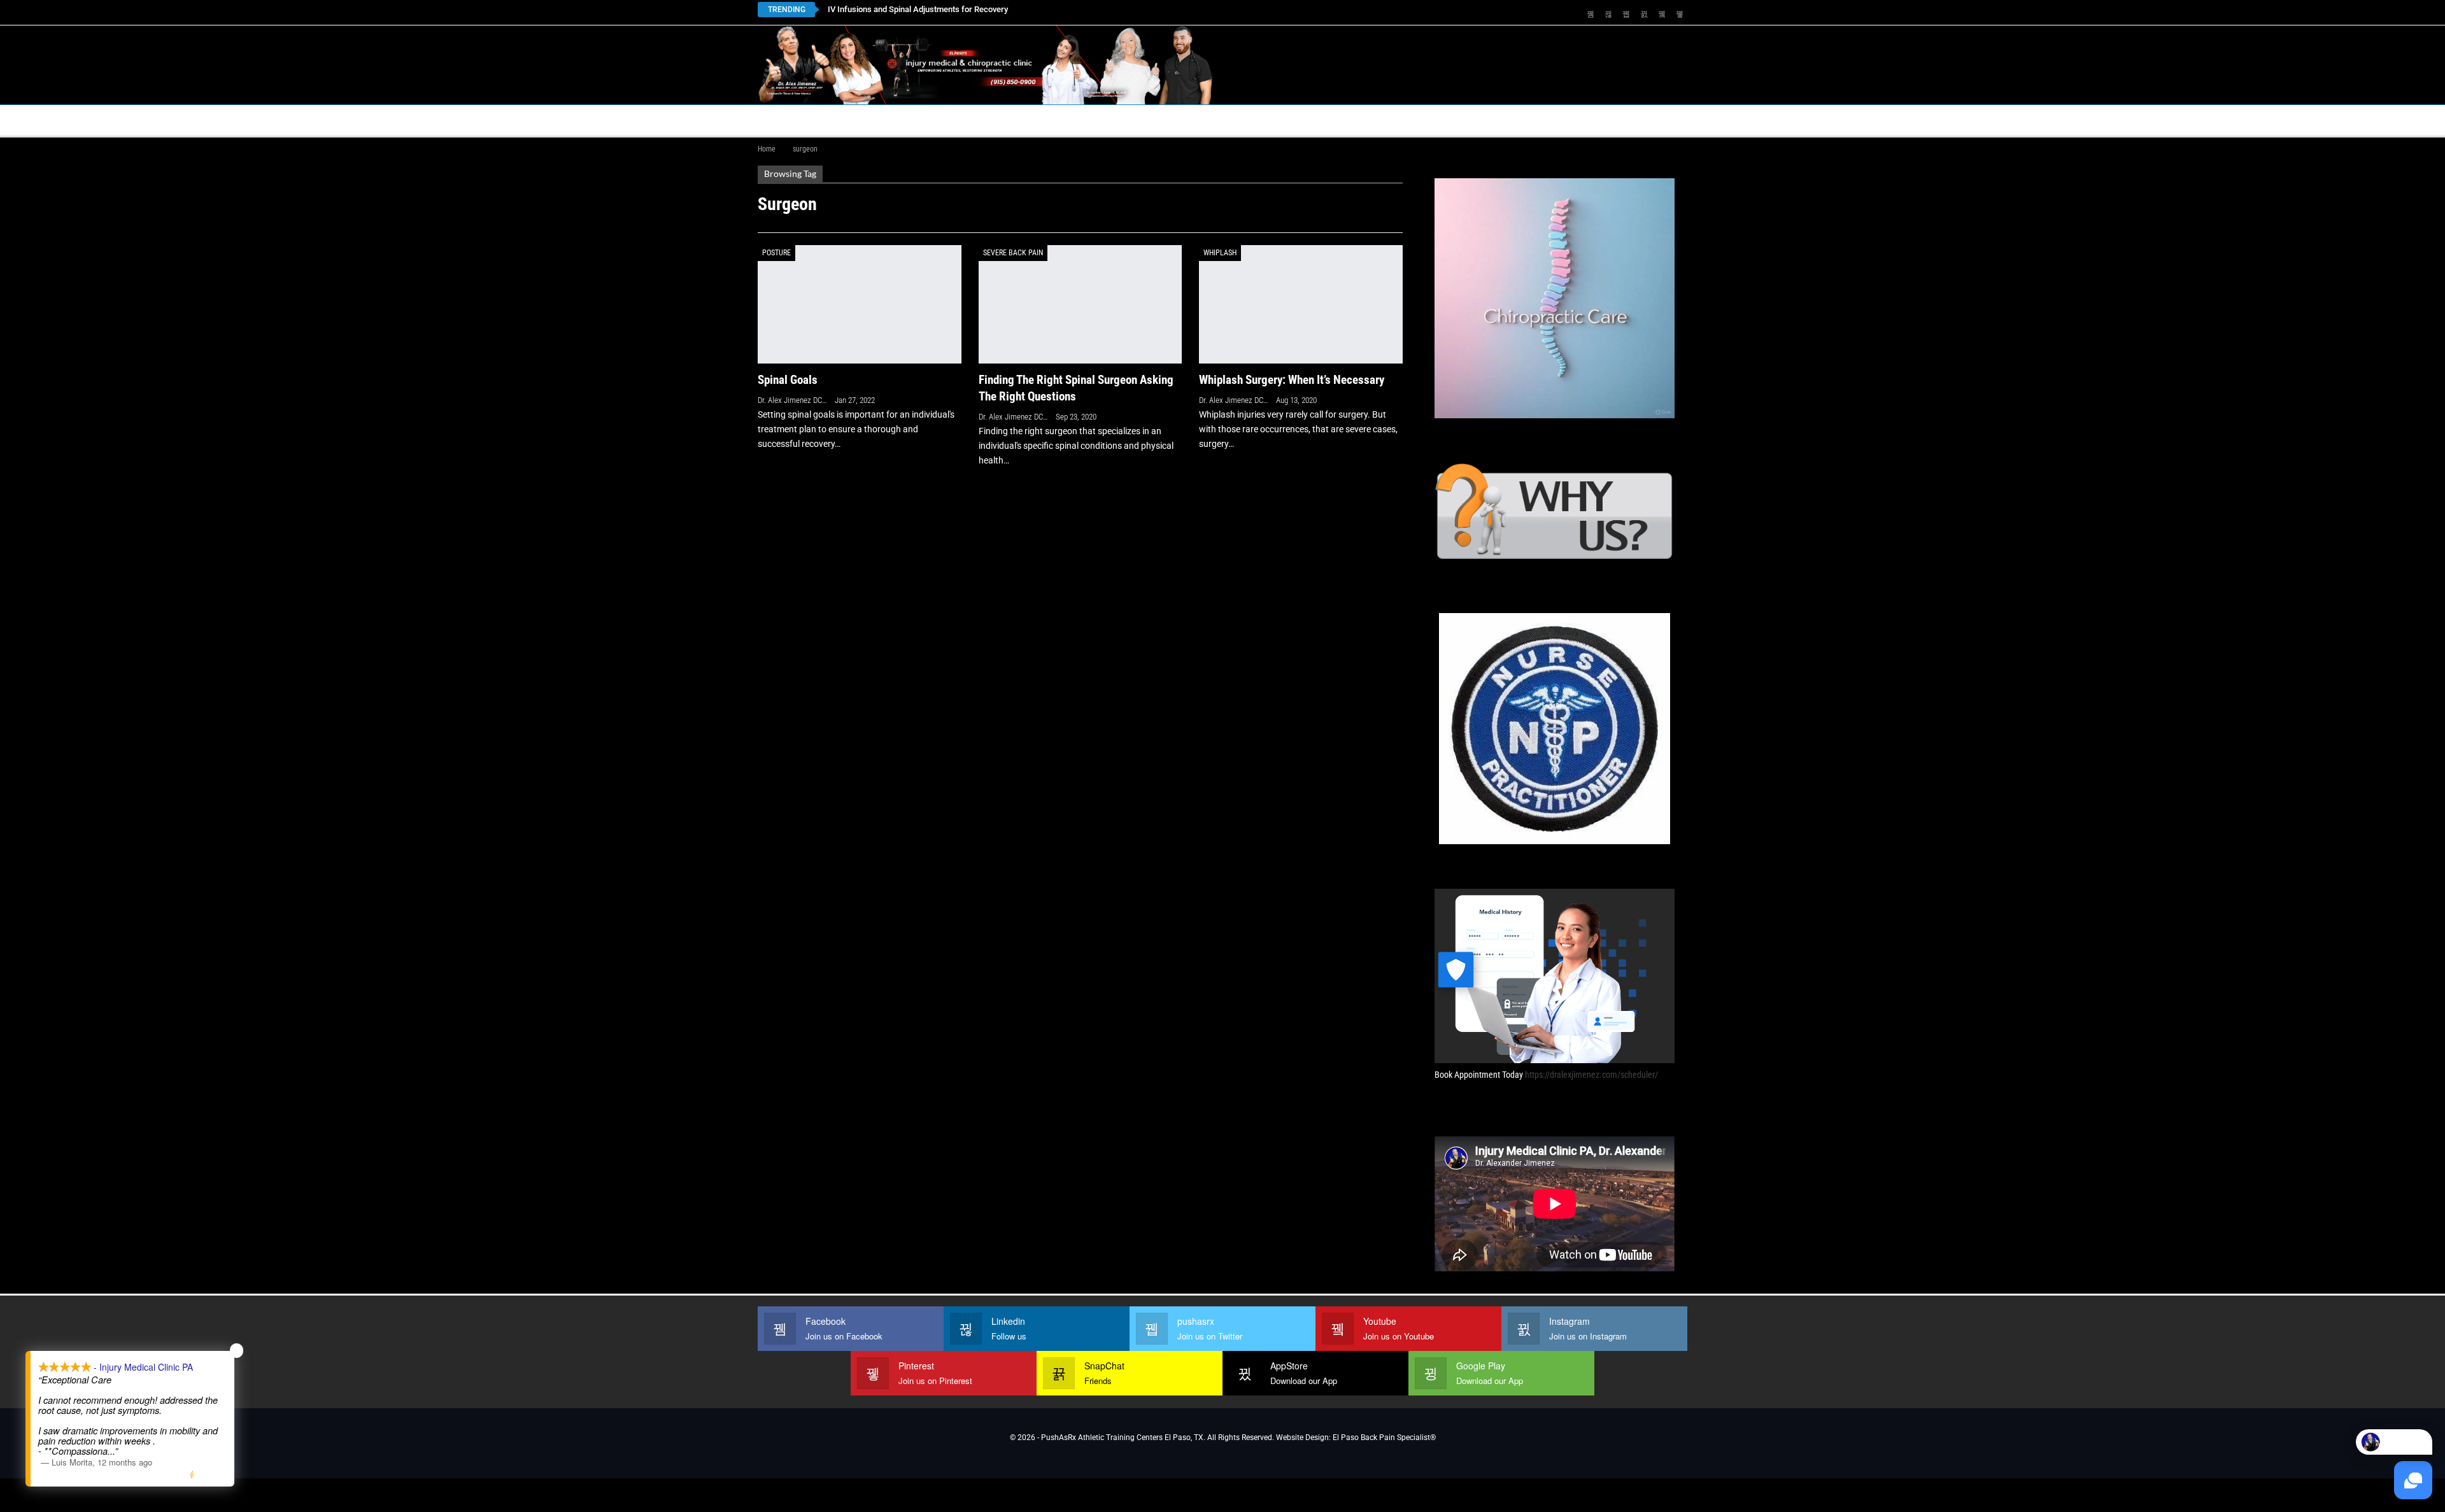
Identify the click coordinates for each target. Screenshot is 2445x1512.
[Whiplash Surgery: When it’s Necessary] (1301, 304)
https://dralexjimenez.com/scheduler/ (1591, 1075)
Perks (1198, 120)
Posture (776, 253)
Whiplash (1220, 253)
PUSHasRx (1356, 120)
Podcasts (1436, 120)
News (1504, 120)
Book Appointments (861, 120)
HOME (778, 120)
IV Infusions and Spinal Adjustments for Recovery (918, 9)
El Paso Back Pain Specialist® (1384, 1438)
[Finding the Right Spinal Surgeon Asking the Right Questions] (1081, 304)
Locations (955, 120)
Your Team (1137, 120)
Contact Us (1041, 120)
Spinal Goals (788, 380)
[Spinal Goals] (860, 304)
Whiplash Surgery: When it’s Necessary (1292, 380)
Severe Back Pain (1013, 253)
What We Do (1262, 120)
